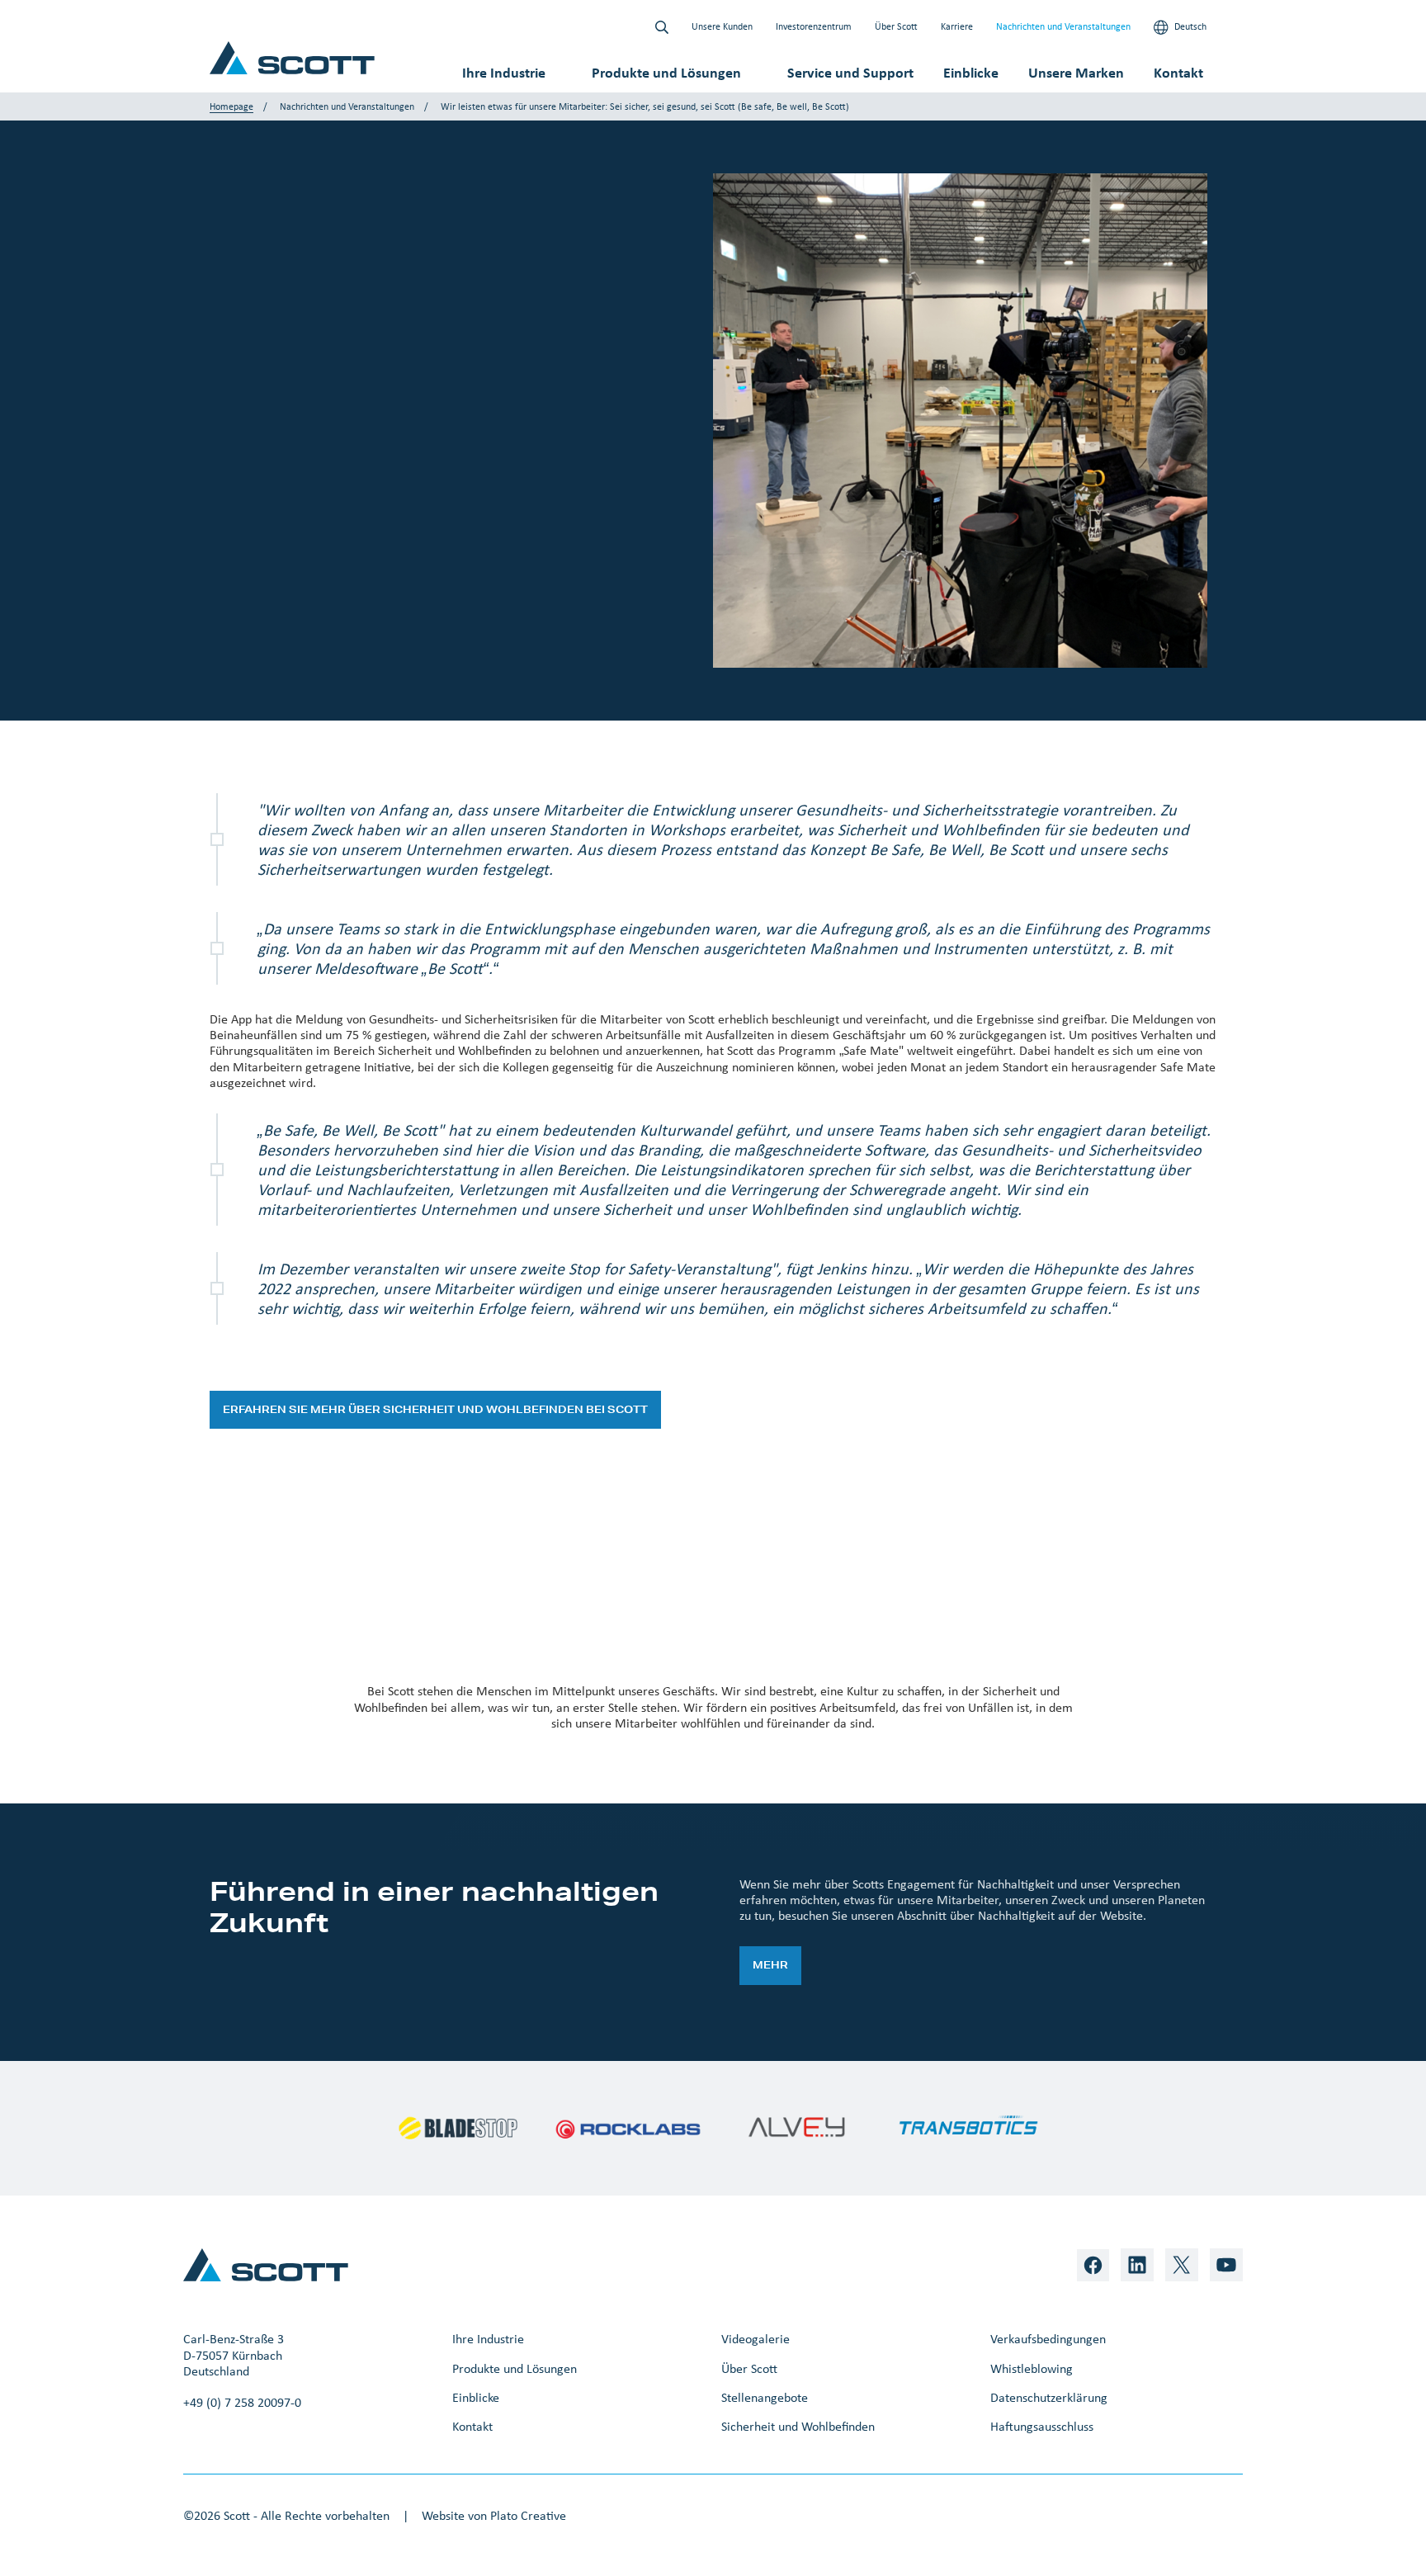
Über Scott (896, 26)
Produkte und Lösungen (666, 73)
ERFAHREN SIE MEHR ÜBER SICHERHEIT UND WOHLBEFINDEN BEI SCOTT (435, 1409)
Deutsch (1189, 26)
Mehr (770, 1965)
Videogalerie (755, 2339)
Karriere (957, 26)
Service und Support (850, 73)
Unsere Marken (1076, 73)
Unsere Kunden (722, 26)
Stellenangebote (765, 2397)
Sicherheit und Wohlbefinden (798, 2426)
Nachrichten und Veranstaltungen (1063, 26)
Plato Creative (528, 2515)
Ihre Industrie (504, 73)
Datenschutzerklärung (1049, 2397)
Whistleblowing (1032, 2368)
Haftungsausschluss (1042, 2426)
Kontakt (1178, 73)
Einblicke (971, 73)
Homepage (231, 106)
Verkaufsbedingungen (1048, 2339)
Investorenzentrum (814, 26)
